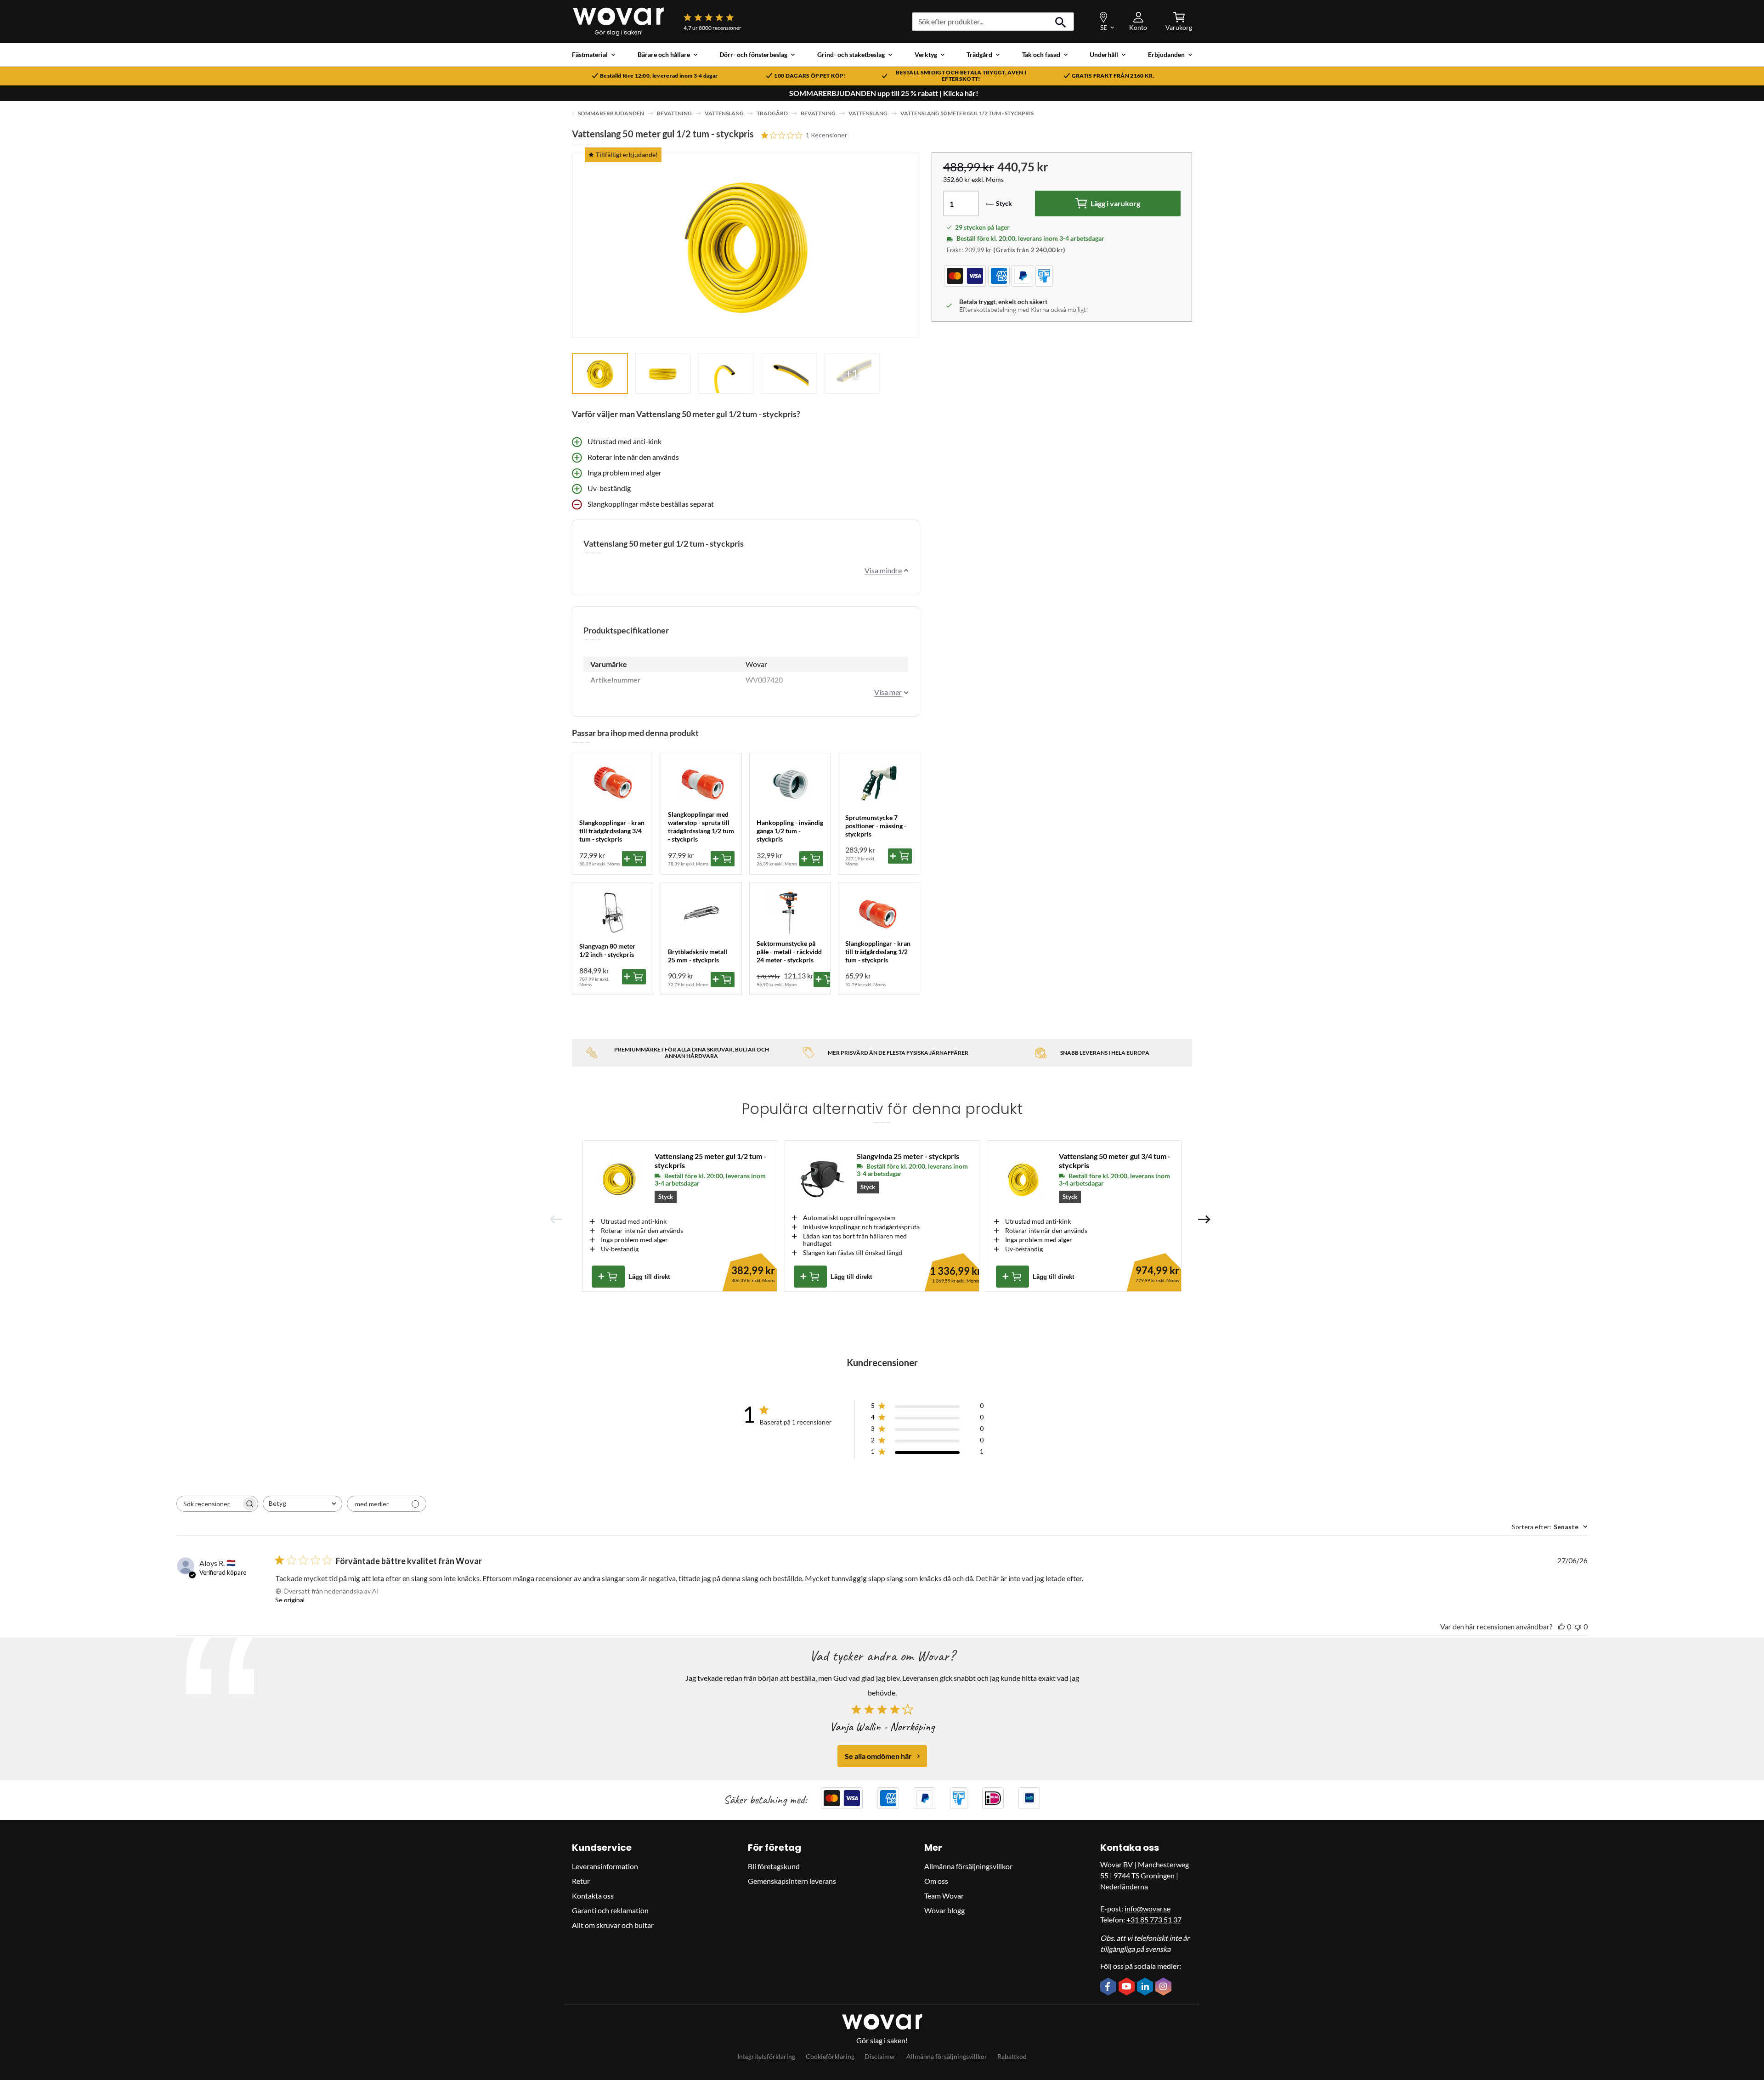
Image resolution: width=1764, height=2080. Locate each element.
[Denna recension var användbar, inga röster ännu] (1561, 1626)
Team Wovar (944, 1896)
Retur (581, 1881)
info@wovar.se (1148, 1908)
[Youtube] (1128, 1987)
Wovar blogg (944, 1910)
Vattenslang (724, 113)
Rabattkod (1012, 2056)
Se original (290, 1600)
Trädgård (772, 113)
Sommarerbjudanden (611, 113)
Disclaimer (880, 2056)
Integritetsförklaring (766, 2056)
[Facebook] (1109, 1987)
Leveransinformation (605, 1866)
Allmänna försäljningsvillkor (968, 1866)
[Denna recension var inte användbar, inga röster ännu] (1578, 1626)
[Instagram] (1165, 1987)
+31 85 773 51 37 (1154, 1919)
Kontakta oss (593, 1896)
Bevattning (674, 113)
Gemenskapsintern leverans (792, 1881)
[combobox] (302, 1504)
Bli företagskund (774, 1866)
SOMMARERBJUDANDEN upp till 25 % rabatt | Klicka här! (884, 93)
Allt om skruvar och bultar (613, 1925)
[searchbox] (209, 1504)
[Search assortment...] (1061, 22)
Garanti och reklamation (610, 1910)
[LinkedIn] (1146, 1987)
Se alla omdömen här (878, 1756)
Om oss (936, 1881)
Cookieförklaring (830, 2056)
